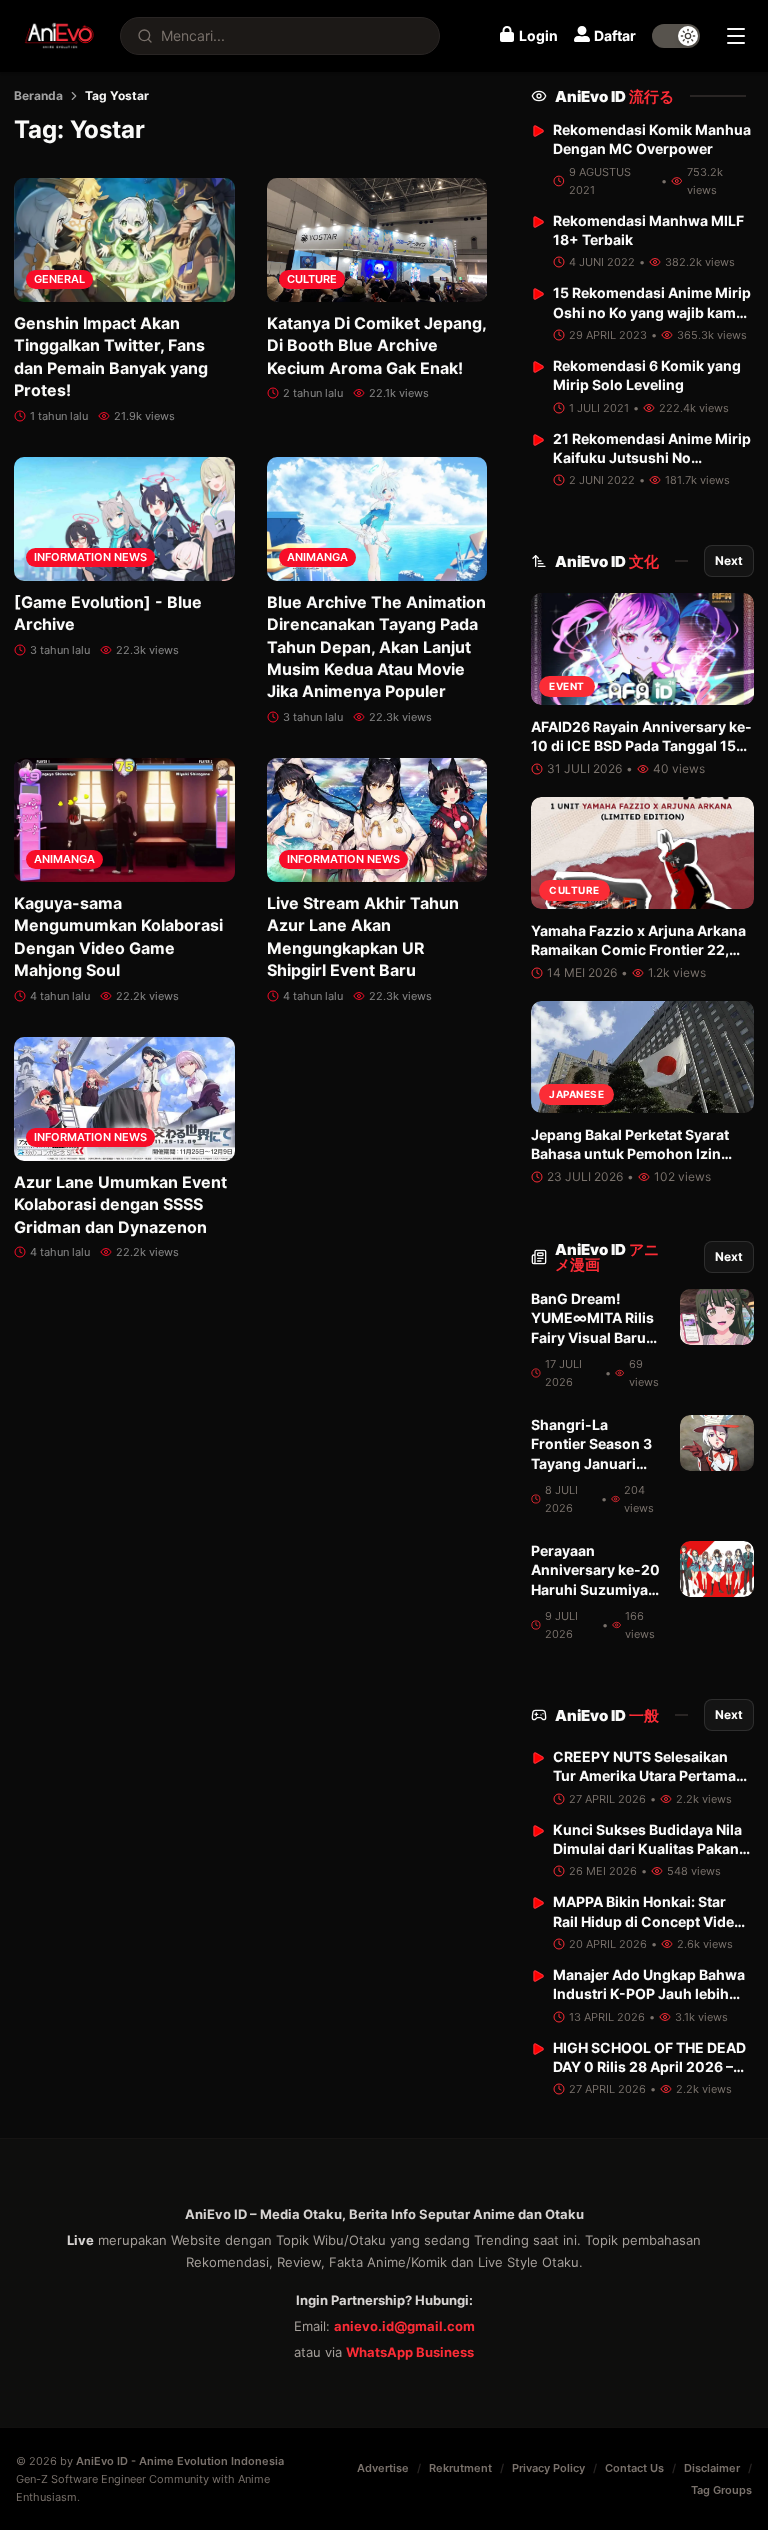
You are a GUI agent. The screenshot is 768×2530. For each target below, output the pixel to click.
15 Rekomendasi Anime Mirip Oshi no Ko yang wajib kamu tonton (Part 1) (652, 312)
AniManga (317, 557)
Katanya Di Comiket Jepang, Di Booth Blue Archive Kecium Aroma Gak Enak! (376, 345)
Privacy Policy (548, 2468)
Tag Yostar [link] (117, 95)
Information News (90, 557)
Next (729, 560)
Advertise (383, 2468)
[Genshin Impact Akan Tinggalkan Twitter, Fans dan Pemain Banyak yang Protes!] (124, 240)
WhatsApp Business (410, 2352)
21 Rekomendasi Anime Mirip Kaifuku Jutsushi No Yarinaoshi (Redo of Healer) (652, 458)
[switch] (676, 36)
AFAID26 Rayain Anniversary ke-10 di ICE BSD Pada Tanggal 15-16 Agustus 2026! (641, 746)
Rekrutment (460, 2468)
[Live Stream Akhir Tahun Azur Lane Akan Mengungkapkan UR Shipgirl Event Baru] (377, 820)
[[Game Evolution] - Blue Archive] (124, 519)
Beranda (38, 95)
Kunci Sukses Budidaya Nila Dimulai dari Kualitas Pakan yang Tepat (647, 1849)
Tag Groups (721, 2490)
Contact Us (634, 2468)
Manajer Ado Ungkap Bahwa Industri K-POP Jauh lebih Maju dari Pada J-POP (649, 1994)
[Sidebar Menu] (736, 36)
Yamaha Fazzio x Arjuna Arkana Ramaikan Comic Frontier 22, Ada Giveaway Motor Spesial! (638, 950)
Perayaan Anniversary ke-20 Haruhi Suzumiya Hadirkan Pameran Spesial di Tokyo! (595, 1589)
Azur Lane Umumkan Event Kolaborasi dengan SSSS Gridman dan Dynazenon (120, 1204)
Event (567, 686)
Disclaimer (712, 2468)
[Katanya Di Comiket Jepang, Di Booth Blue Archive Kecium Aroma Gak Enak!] (377, 240)
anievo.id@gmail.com (404, 2326)
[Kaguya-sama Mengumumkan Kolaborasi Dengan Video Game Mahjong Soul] (124, 820)
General (59, 279)
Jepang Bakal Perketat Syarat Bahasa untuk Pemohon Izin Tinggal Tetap (630, 1154)
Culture (312, 279)
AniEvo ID (614, 96)
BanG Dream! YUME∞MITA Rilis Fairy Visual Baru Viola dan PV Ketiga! (592, 1337)
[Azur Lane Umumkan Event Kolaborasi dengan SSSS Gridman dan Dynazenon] (124, 1099)
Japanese (576, 1094)
